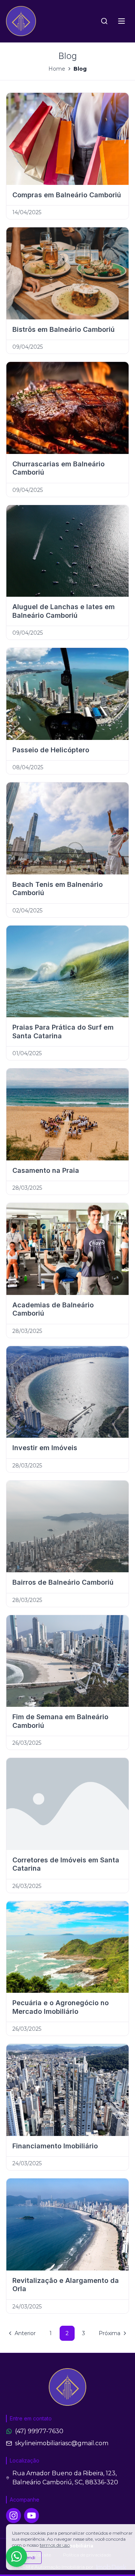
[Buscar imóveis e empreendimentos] (104, 21)
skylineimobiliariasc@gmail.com (62, 2443)
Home (57, 69)
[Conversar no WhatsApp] (16, 2556)
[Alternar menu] (121, 21)
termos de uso (55, 2545)
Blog (80, 69)
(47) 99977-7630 (39, 2431)
